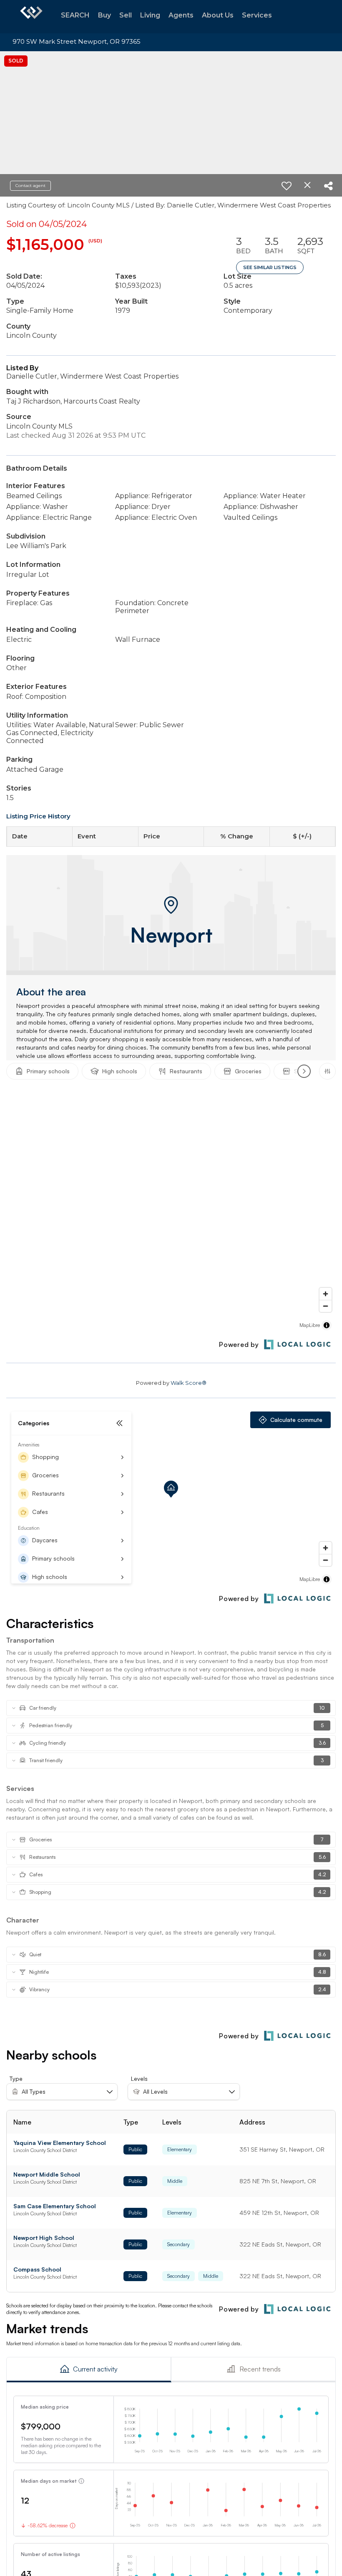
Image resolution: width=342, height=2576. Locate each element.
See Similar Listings (270, 267)
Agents (181, 15)
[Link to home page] (31, 17)
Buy (104, 15)
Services (257, 15)
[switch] (287, 186)
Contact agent (30, 186)
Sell (126, 15)
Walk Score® (189, 1383)
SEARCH (75, 15)
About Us (218, 15)
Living (150, 15)
